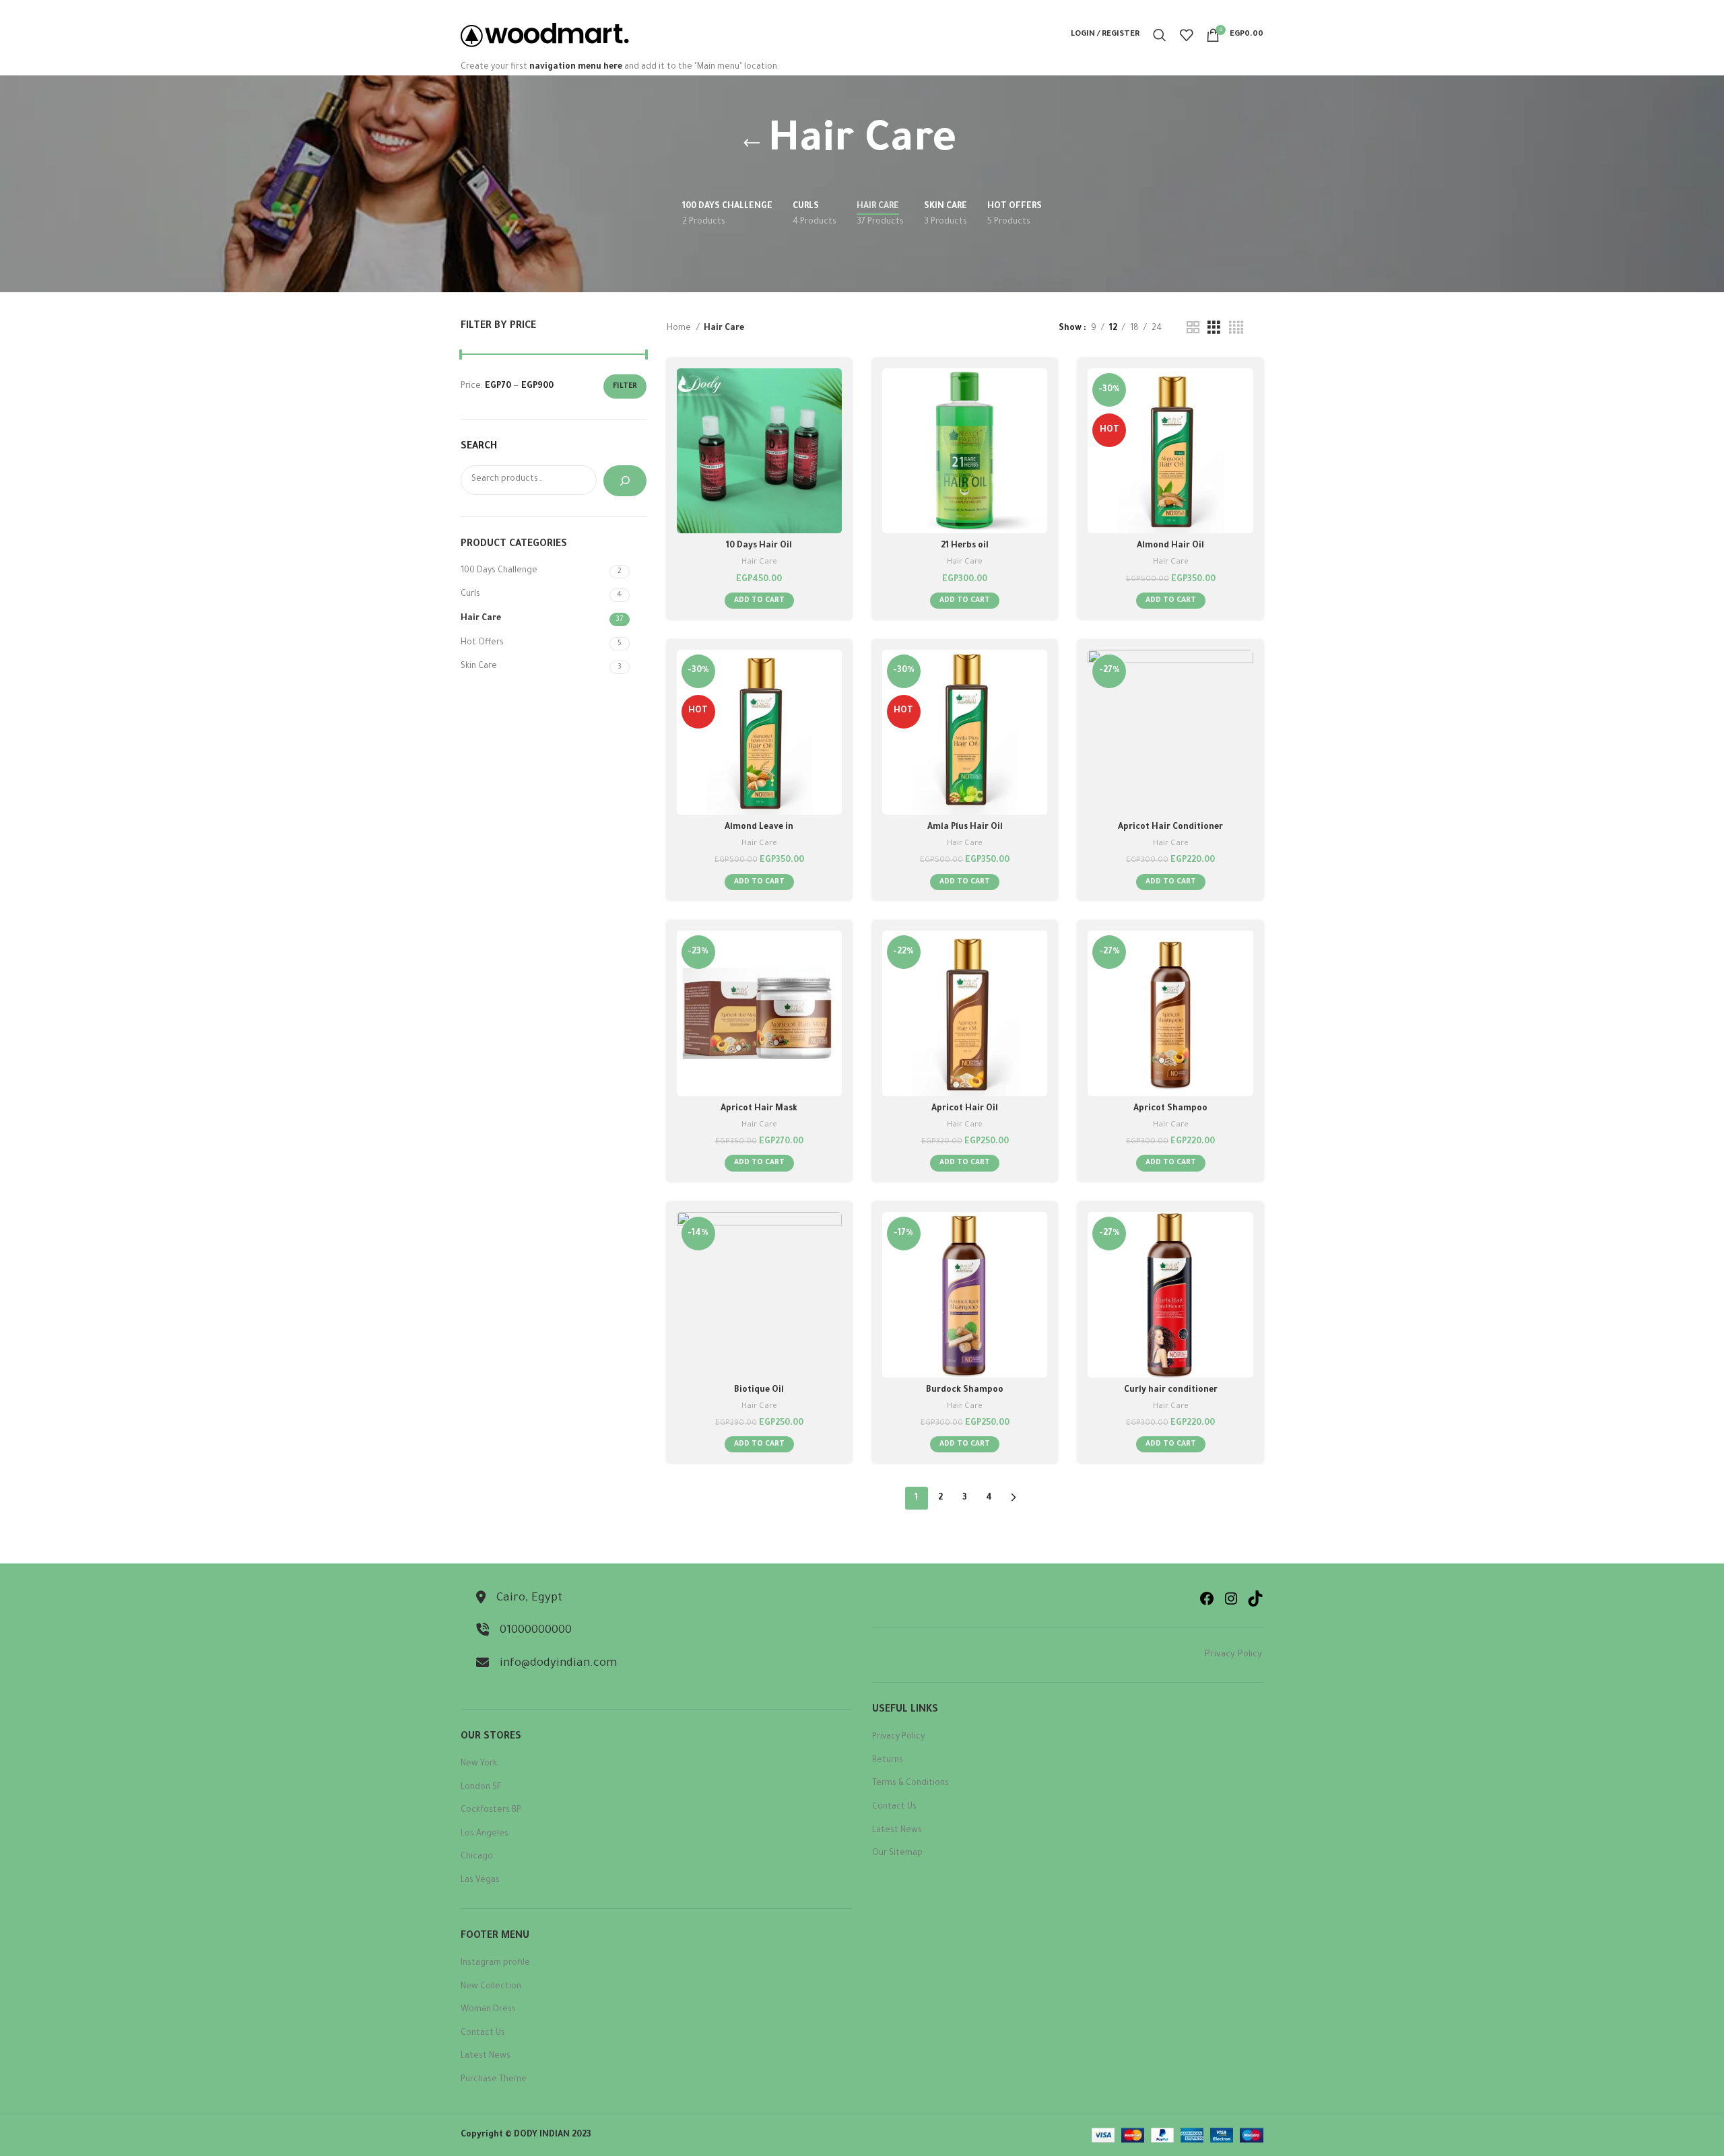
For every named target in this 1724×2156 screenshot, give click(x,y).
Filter (625, 386)
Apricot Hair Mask (759, 1109)
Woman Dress (488, 2010)
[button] (759, 601)
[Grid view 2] (1193, 329)
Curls (470, 595)
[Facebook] (1207, 1598)
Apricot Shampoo (1170, 1109)
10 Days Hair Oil (759, 546)
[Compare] (832, 390)
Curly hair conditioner (1171, 1390)
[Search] (1160, 35)
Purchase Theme (494, 2080)
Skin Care (479, 667)
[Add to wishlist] (832, 451)
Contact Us (483, 2033)
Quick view (832, 420)
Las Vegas (480, 1881)
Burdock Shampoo (965, 1390)
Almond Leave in (759, 828)
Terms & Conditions (910, 1784)
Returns (888, 1761)
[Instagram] (1231, 1598)
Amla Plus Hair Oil (965, 828)
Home (680, 329)
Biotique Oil (759, 1390)
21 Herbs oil (965, 546)
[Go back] (752, 143)
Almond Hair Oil (1170, 546)
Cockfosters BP (491, 1811)
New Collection (491, 1987)
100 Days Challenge (499, 571)
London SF (481, 1788)
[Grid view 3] (1214, 329)
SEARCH (479, 447)
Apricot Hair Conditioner (1170, 828)
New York (479, 1764)
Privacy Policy (1233, 1655)
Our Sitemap (897, 1854)
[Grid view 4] (1236, 329)
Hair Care (481, 619)
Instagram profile (495, 1963)
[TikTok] (1255, 1598)
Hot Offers (482, 643)
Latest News (486, 2056)
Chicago (477, 1857)
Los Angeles (485, 1834)
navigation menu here (576, 67)
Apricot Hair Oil (965, 1109)
